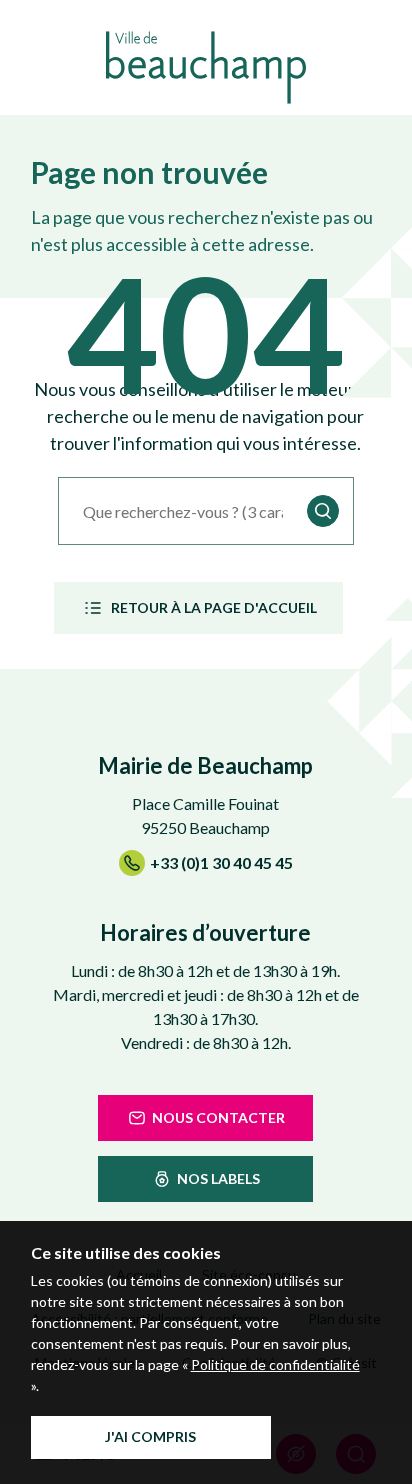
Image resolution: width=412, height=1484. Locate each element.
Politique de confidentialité (275, 1364)
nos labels (218, 1178)
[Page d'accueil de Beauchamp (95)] (206, 67)
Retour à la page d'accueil (214, 607)
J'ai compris (150, 1436)
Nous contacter (218, 1117)
